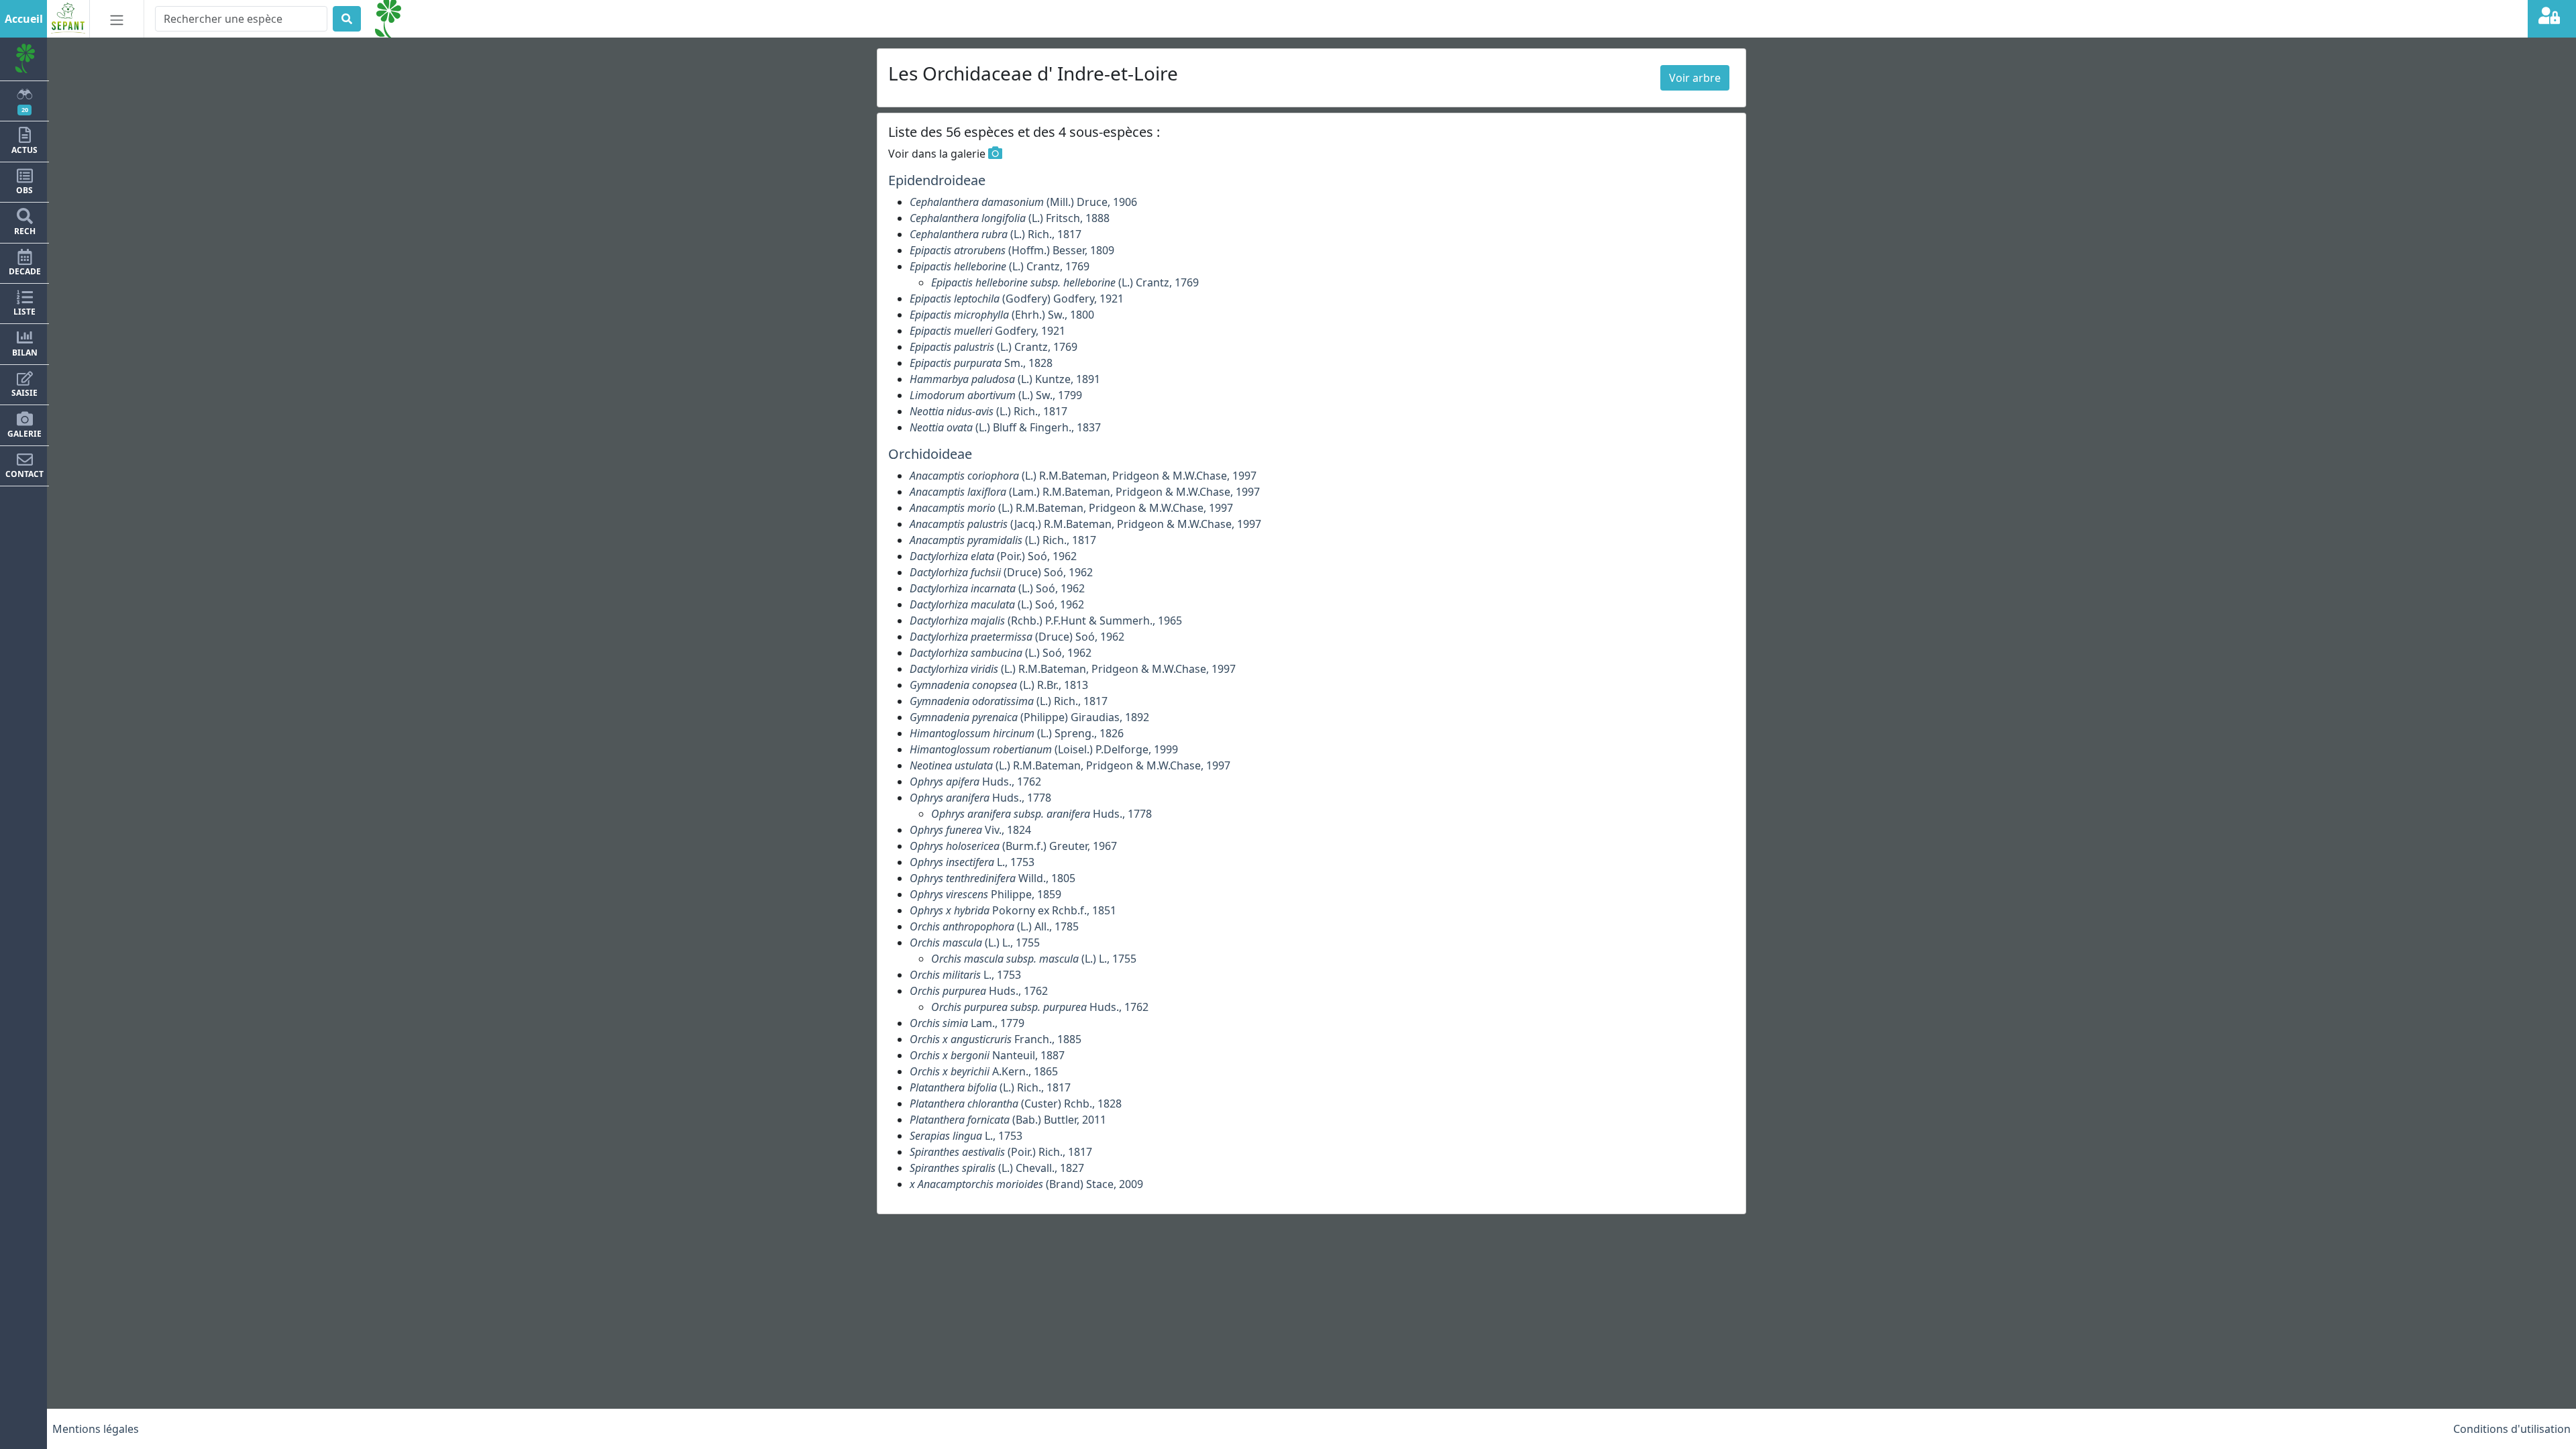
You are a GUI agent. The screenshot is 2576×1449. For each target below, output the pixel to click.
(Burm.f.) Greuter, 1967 (1013, 846)
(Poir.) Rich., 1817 (1001, 1152)
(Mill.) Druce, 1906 (1023, 202)
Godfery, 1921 (987, 331)
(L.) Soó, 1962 (997, 588)
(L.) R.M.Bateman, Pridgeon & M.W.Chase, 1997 (1083, 476)
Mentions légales (96, 1429)
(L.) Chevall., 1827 (997, 1168)
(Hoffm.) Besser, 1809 (1012, 250)
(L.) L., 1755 (975, 943)
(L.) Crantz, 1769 (1000, 266)
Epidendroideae (937, 180)
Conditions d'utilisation (2512, 1429)
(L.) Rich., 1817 (996, 234)
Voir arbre (1695, 78)
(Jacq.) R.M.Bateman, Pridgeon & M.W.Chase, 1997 (1085, 524)
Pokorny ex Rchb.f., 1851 (1013, 910)
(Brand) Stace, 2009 (1026, 1184)
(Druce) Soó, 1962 (1001, 572)
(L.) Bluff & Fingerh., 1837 (1005, 427)
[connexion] (2552, 19)
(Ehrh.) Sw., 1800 (1002, 315)
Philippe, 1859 (985, 894)
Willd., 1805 (992, 878)
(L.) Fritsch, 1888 (1010, 218)
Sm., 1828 (981, 363)
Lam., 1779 (967, 1023)
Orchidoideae (930, 454)
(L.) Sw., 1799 (996, 395)
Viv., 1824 (970, 830)
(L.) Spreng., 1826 (1017, 733)
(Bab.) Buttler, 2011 (1008, 1120)
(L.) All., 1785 (994, 926)
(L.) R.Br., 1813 (999, 685)
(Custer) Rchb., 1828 (1016, 1104)
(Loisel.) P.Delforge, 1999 (1044, 749)
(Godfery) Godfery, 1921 (1017, 299)
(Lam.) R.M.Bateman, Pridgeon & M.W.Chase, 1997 (1085, 492)
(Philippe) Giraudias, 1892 (1029, 717)
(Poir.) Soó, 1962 (993, 556)
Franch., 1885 (996, 1039)
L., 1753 (972, 862)
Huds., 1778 (980, 798)
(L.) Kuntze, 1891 (1005, 379)
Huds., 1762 (975, 782)
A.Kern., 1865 (984, 1071)
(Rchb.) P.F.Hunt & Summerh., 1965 (1046, 621)
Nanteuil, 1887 (987, 1055)
